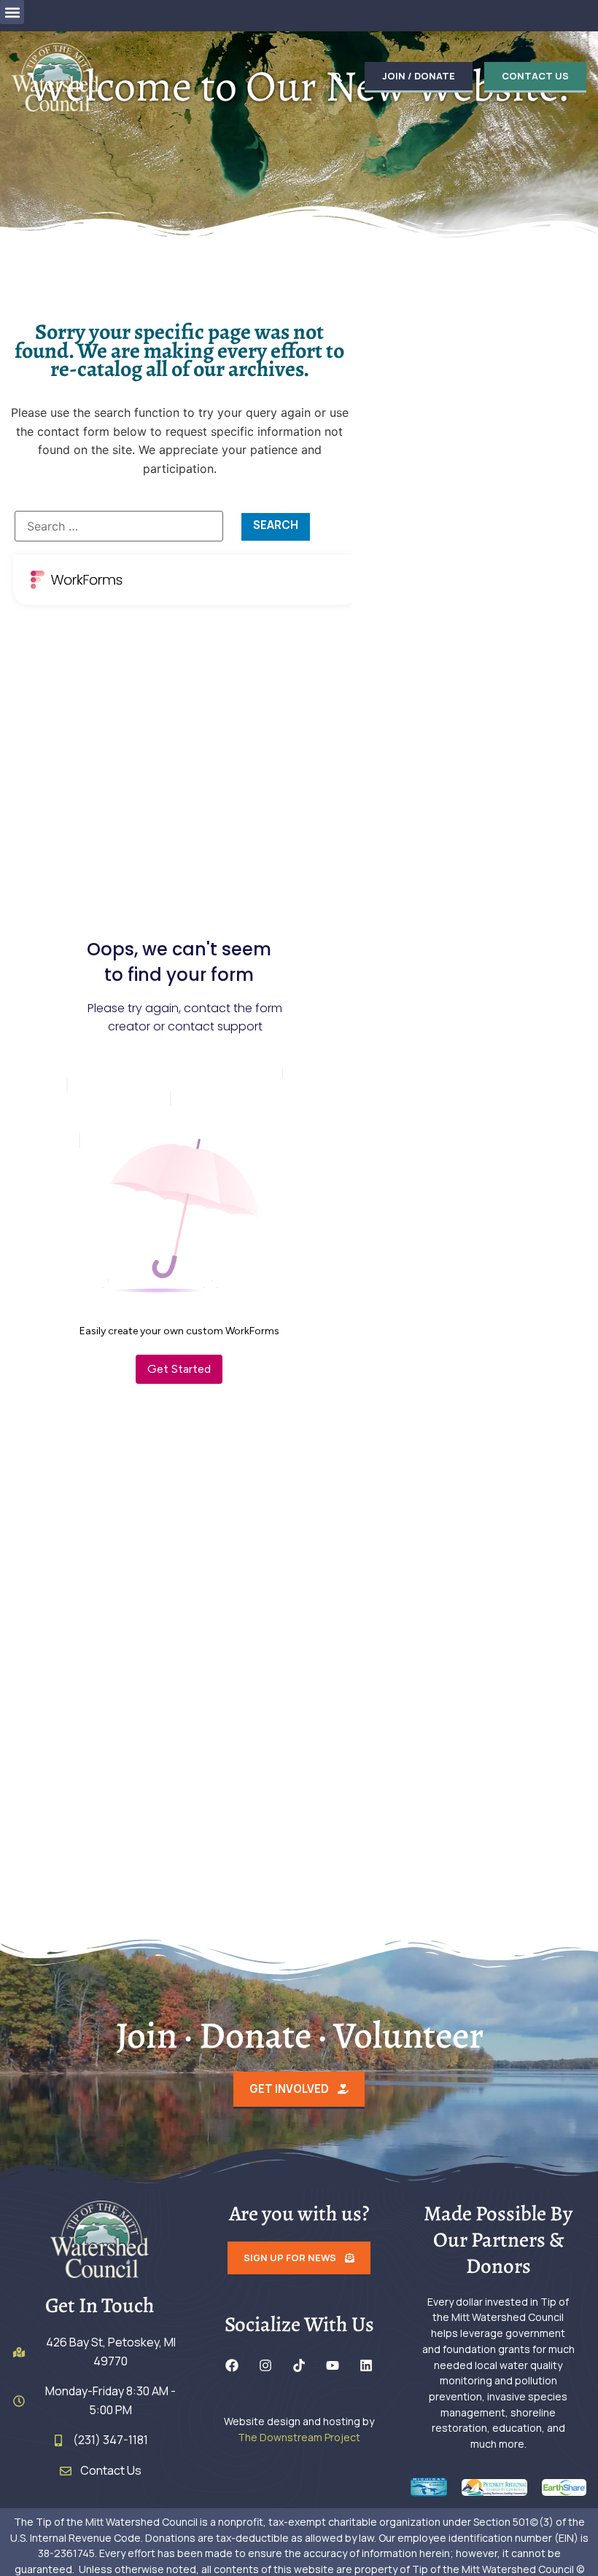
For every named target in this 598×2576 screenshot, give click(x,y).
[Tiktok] (299, 2365)
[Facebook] (232, 2365)
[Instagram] (265, 2365)
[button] (12, 12)
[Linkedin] (366, 2365)
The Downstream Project (299, 2437)
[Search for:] (119, 526)
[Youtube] (333, 2365)
